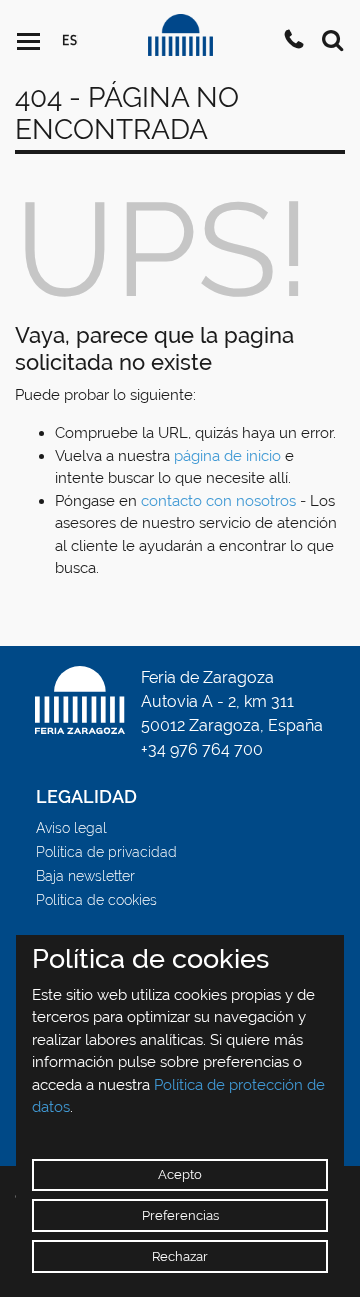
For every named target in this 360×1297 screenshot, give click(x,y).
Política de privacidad (106, 852)
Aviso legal (71, 828)
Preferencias (180, 1215)
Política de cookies (96, 900)
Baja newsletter (85, 876)
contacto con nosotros (218, 501)
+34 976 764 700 (202, 749)
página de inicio (227, 456)
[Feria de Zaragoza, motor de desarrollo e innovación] (180, 34)
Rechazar (180, 1256)
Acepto (180, 1174)
